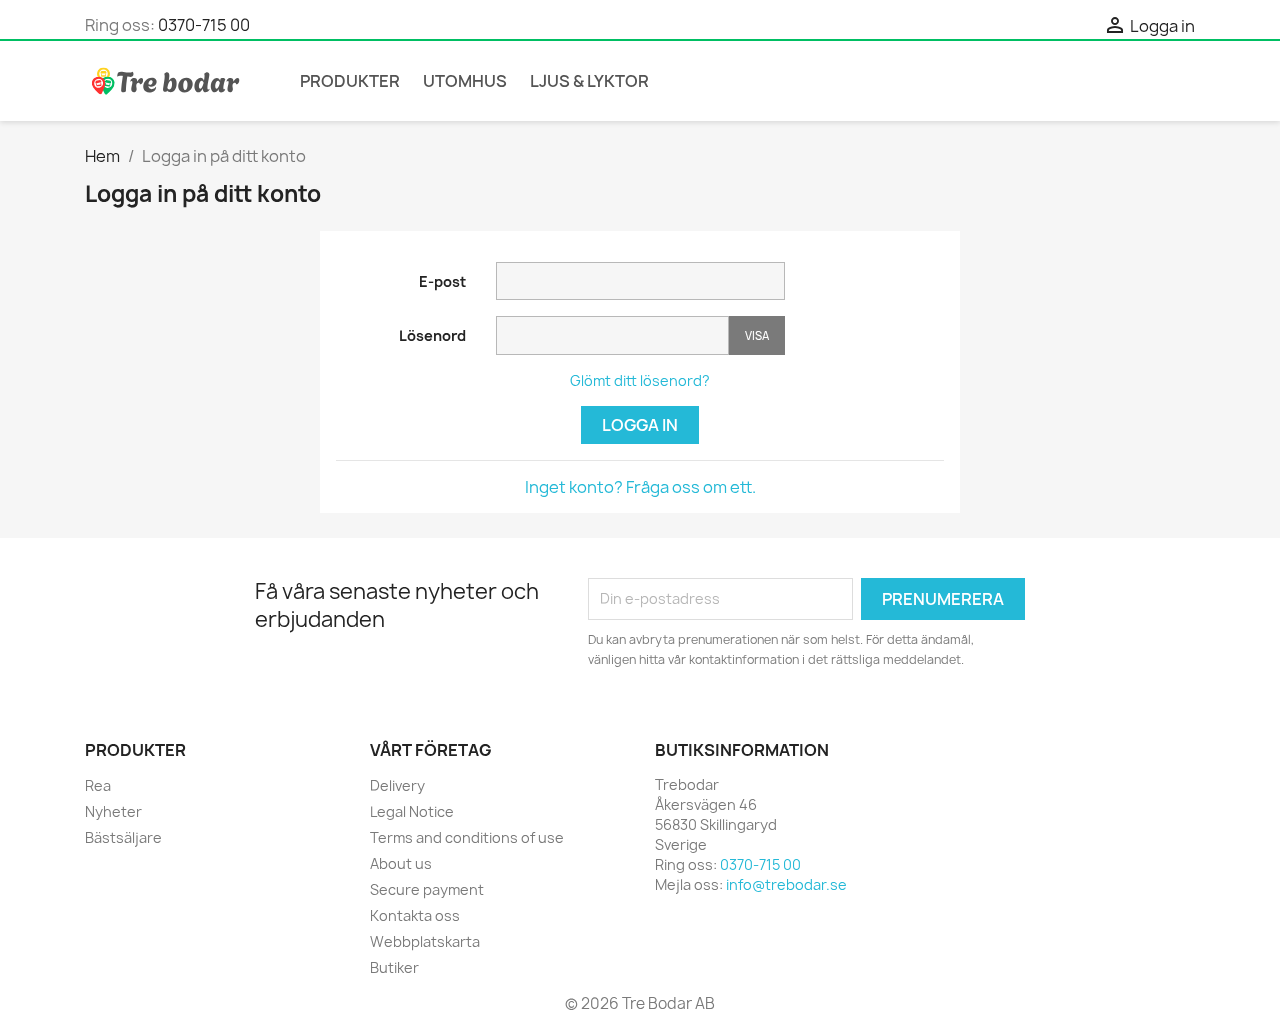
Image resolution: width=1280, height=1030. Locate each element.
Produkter (350, 81)
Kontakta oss (415, 915)
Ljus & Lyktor (589, 81)
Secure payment (427, 889)
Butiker (394, 967)
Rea (98, 785)
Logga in (640, 425)
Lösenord (432, 335)
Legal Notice (412, 811)
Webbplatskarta (425, 941)
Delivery (397, 785)
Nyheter (113, 811)
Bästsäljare (123, 837)
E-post (442, 281)
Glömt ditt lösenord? (640, 380)
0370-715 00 (204, 25)
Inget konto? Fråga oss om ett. (640, 487)
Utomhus (465, 81)
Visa (757, 335)
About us (401, 863)
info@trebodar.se (786, 884)
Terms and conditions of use (467, 837)
